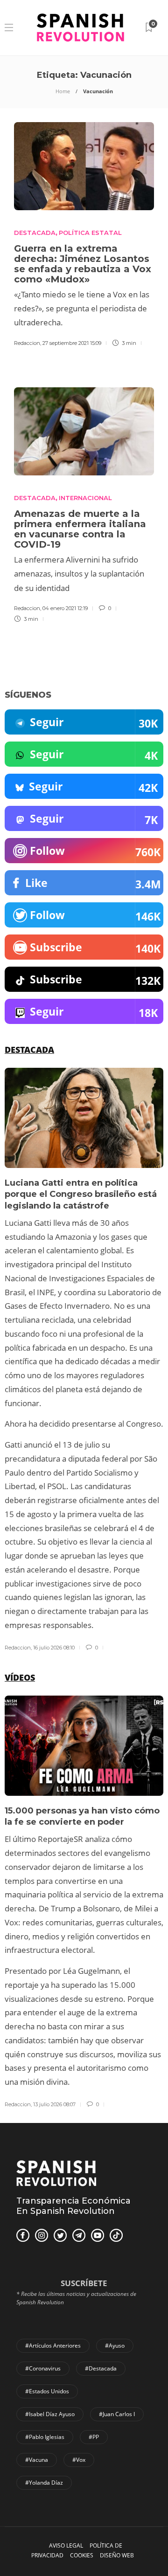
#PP (94, 2437)
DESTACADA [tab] (29, 1050)
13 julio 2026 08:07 (54, 2104)
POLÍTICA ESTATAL (90, 233)
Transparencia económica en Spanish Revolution (73, 2206)
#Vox (79, 2460)
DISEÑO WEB (117, 2555)
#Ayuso (115, 2346)
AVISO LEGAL (66, 2545)
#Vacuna (37, 2460)
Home (63, 91)
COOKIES (82, 2555)
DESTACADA (35, 233)
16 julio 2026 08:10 (54, 1648)
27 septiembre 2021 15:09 (72, 343)
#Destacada (101, 2368)
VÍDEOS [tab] (20, 1677)
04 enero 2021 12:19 (65, 608)
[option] (84, 1360)
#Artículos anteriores (53, 2346)
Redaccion (27, 343)
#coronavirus (43, 2368)
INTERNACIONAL (85, 498)
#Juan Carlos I (117, 2414)
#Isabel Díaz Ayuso (50, 2414)
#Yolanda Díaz (44, 2483)
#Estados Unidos (47, 2391)
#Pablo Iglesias (45, 2437)
